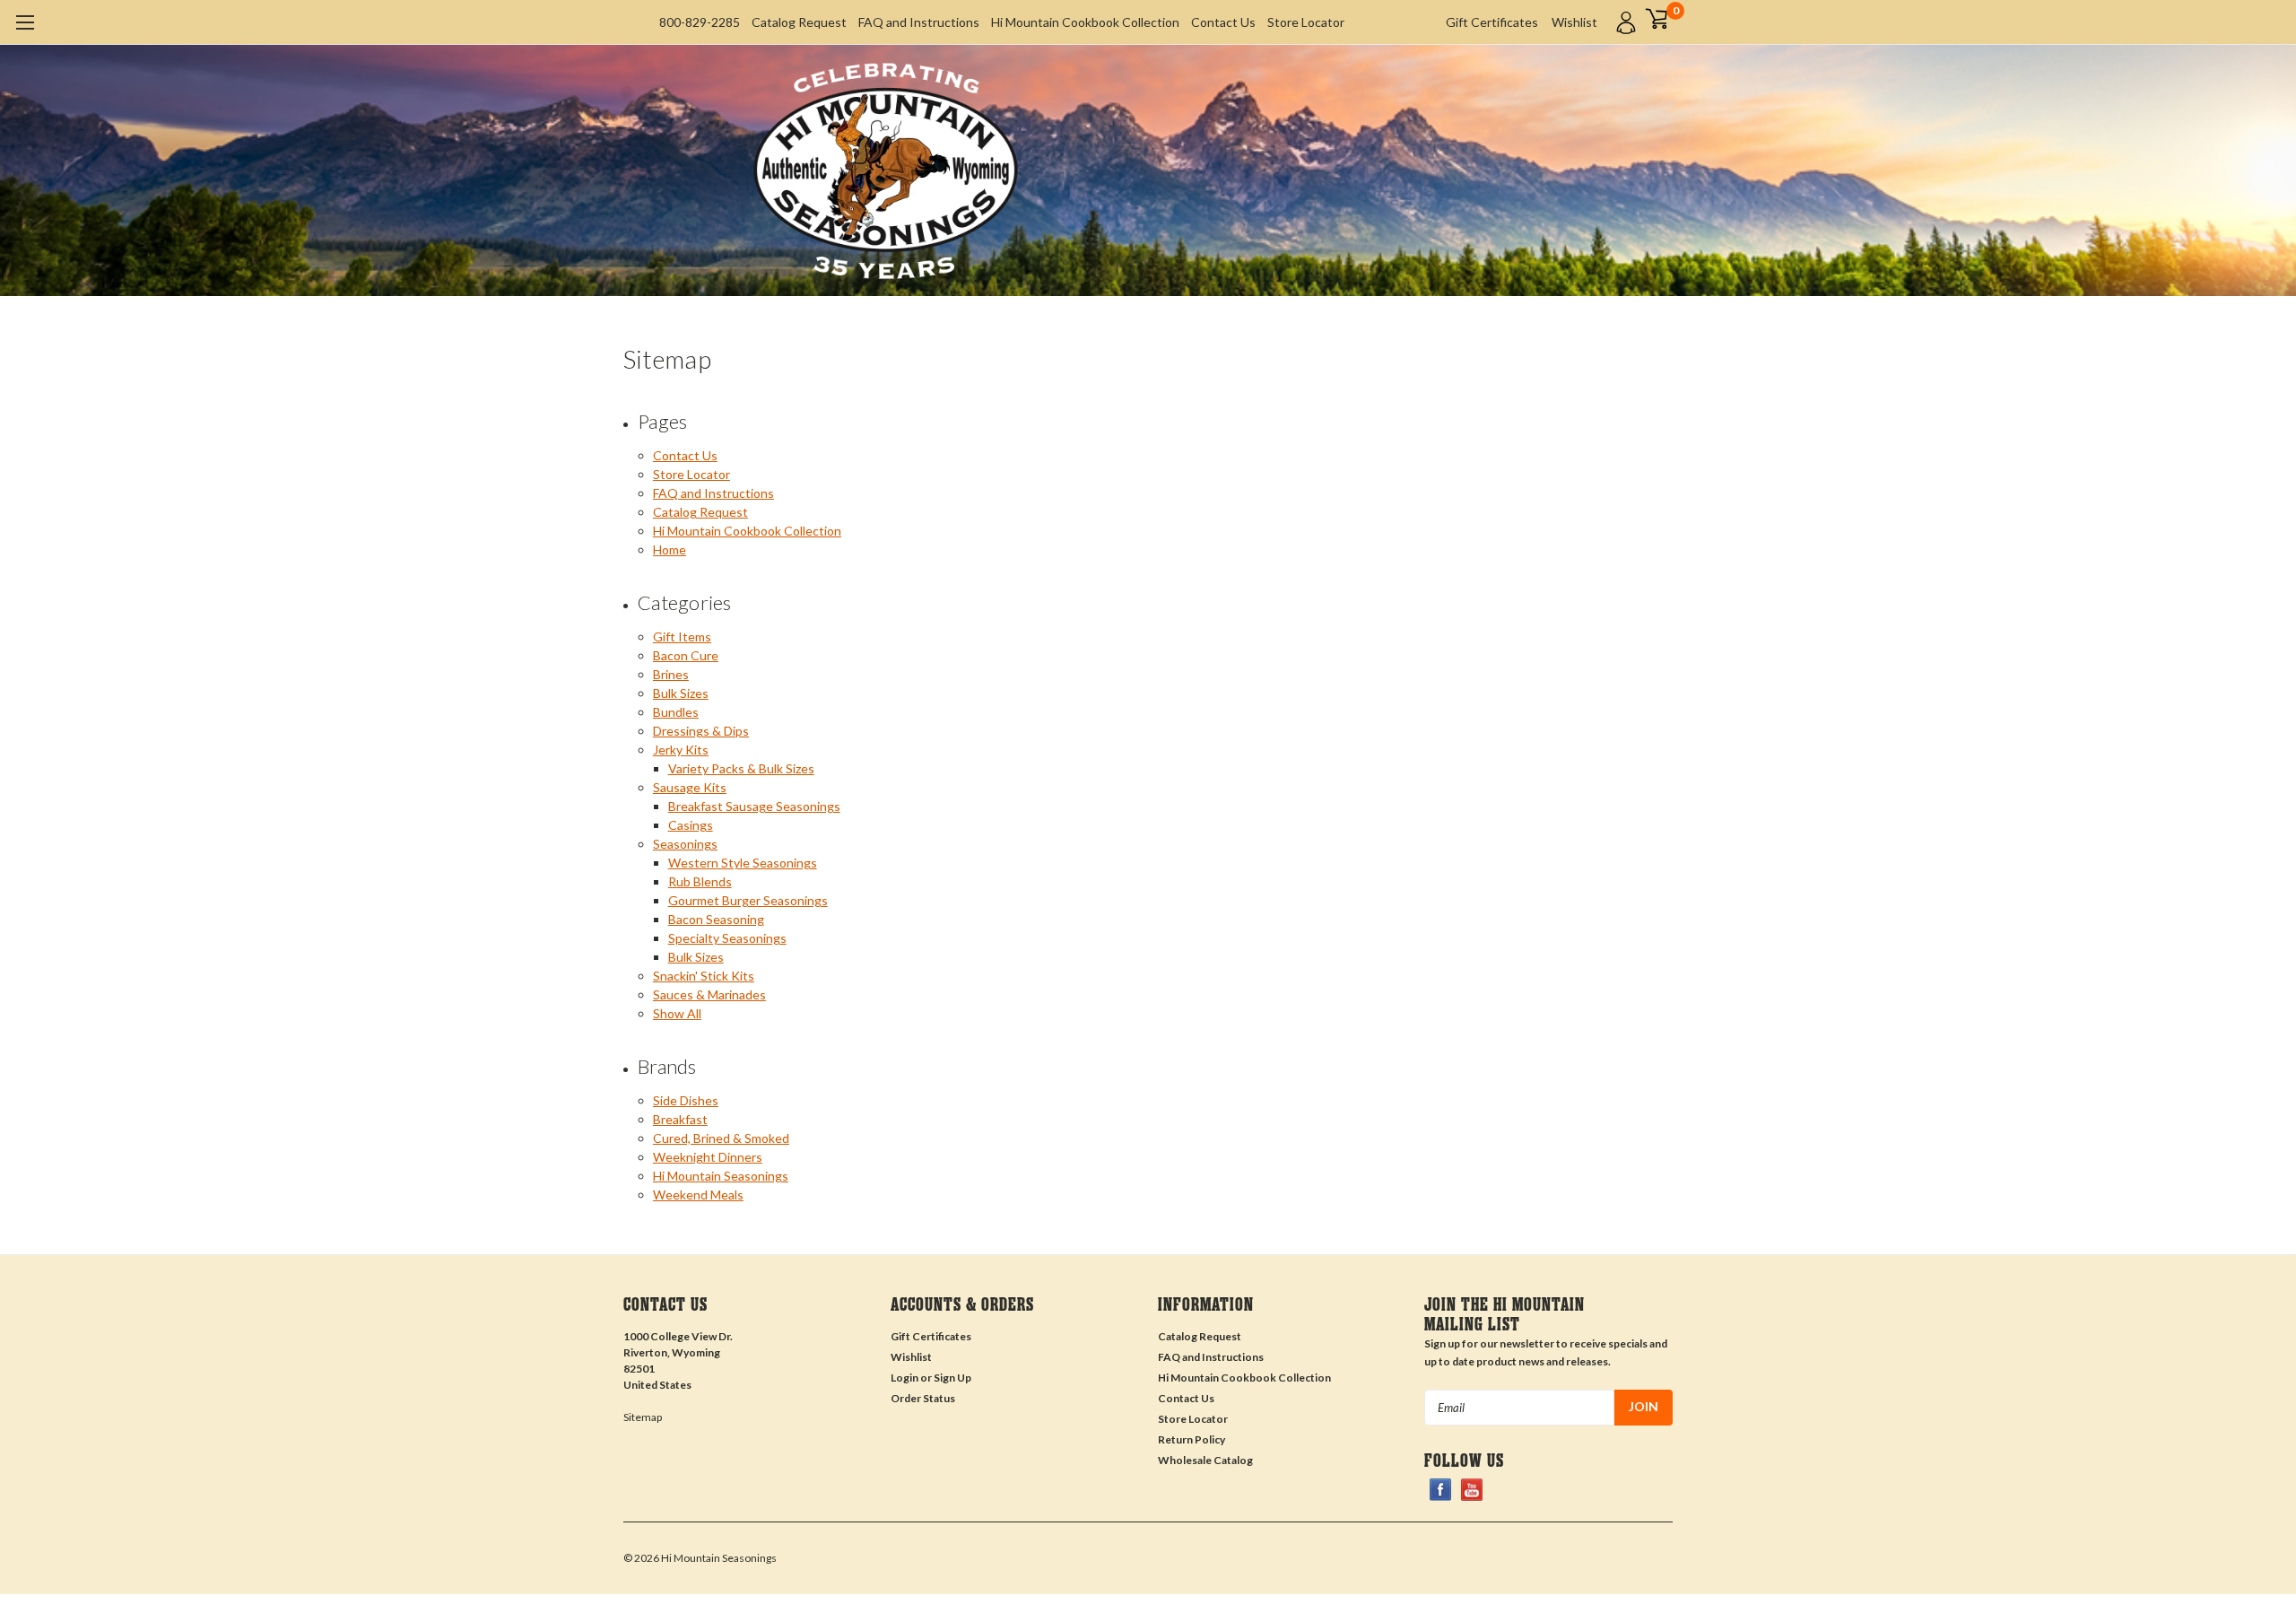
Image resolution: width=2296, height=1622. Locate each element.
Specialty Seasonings (727, 938)
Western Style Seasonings (743, 863)
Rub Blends (700, 881)
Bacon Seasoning (716, 919)
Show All (677, 1013)
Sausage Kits (690, 787)
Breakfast (680, 1119)
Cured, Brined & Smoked (721, 1138)
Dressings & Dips (701, 731)
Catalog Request (799, 22)
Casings (691, 825)
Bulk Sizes (681, 693)
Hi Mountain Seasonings (721, 1176)
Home (670, 549)
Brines (671, 674)
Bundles (676, 712)
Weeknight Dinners (708, 1157)
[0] (1657, 18)
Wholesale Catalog (1205, 1460)
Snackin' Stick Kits (704, 976)
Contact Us (1223, 22)
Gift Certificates (1492, 22)
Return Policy (1191, 1439)
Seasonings (685, 844)
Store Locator (1306, 22)
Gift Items (682, 637)
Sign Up (952, 1378)
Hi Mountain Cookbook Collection (1085, 22)
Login (904, 1378)
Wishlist (1574, 22)
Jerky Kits (681, 750)
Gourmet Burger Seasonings (748, 900)
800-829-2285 (700, 22)
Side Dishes (686, 1100)
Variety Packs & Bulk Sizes (741, 768)
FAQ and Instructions (919, 22)
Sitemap (643, 1417)
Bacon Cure (686, 655)
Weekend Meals (698, 1195)
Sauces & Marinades (709, 994)
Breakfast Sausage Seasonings (754, 806)
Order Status (923, 1398)
